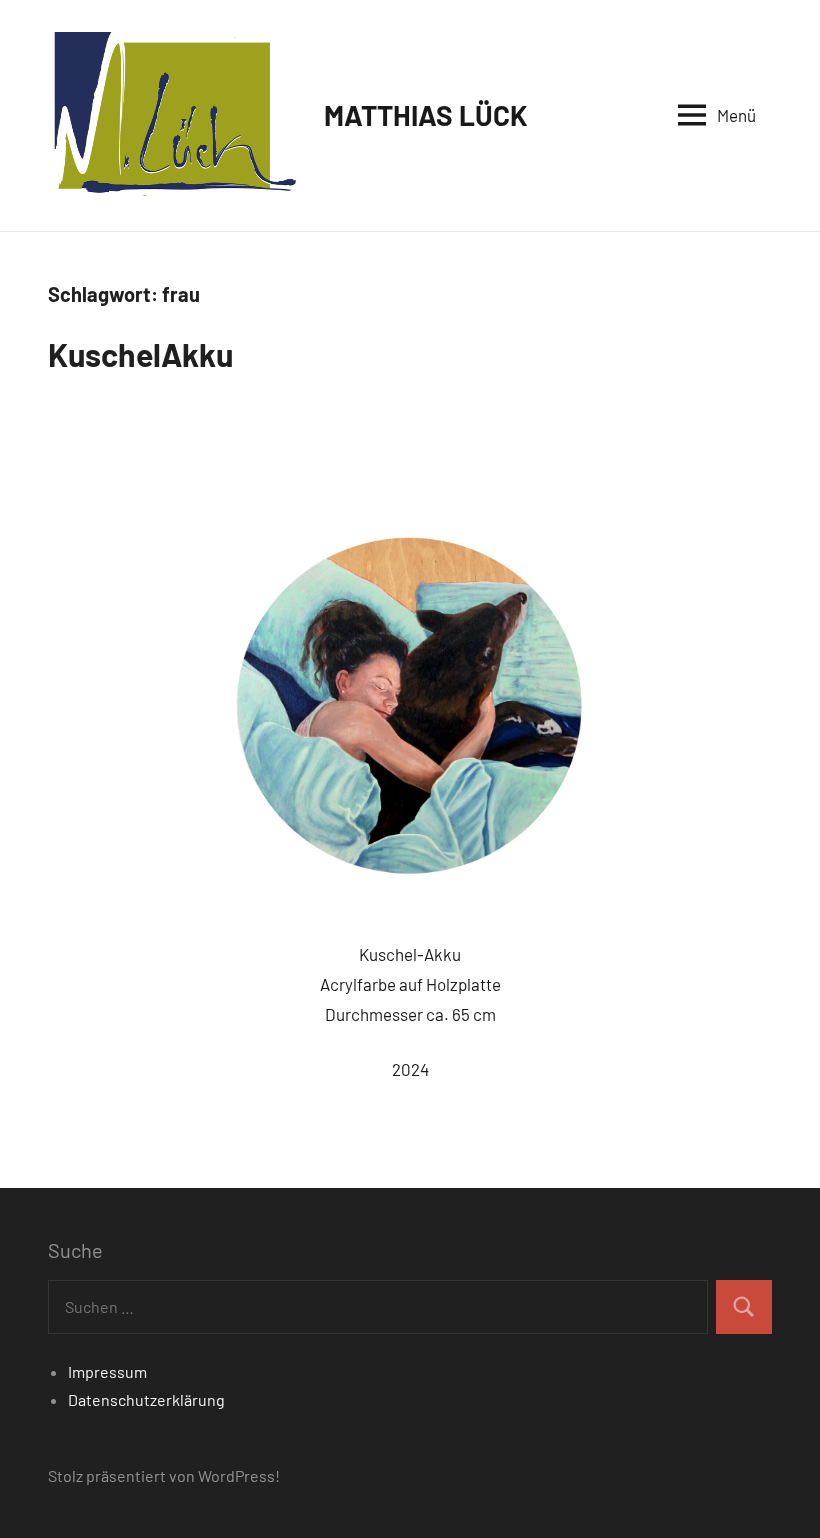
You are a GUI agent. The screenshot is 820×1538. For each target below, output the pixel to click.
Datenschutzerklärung (146, 1399)
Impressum (107, 1371)
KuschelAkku (140, 354)
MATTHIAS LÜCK (426, 115)
